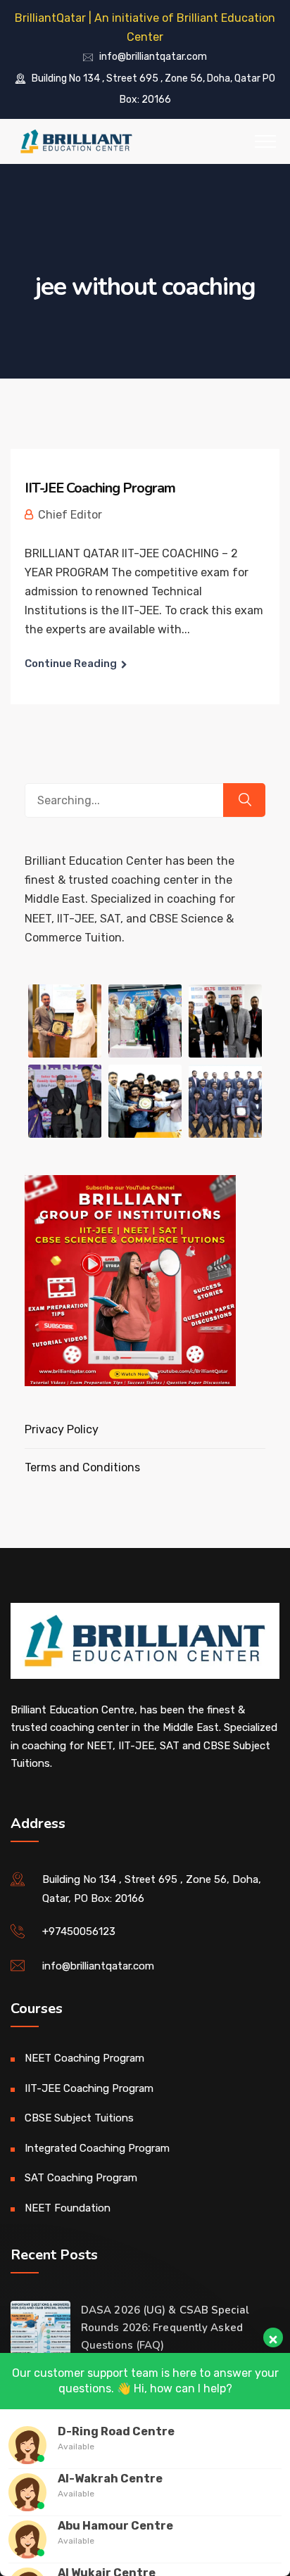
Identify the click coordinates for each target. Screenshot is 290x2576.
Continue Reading (71, 664)
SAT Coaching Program (81, 2178)
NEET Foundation (68, 2208)
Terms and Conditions (82, 1467)
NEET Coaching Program (84, 2058)
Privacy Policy (62, 1429)
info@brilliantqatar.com (153, 57)
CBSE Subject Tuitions (79, 2118)
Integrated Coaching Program (97, 2148)
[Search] (244, 800)
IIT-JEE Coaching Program (100, 488)
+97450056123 (79, 1931)
